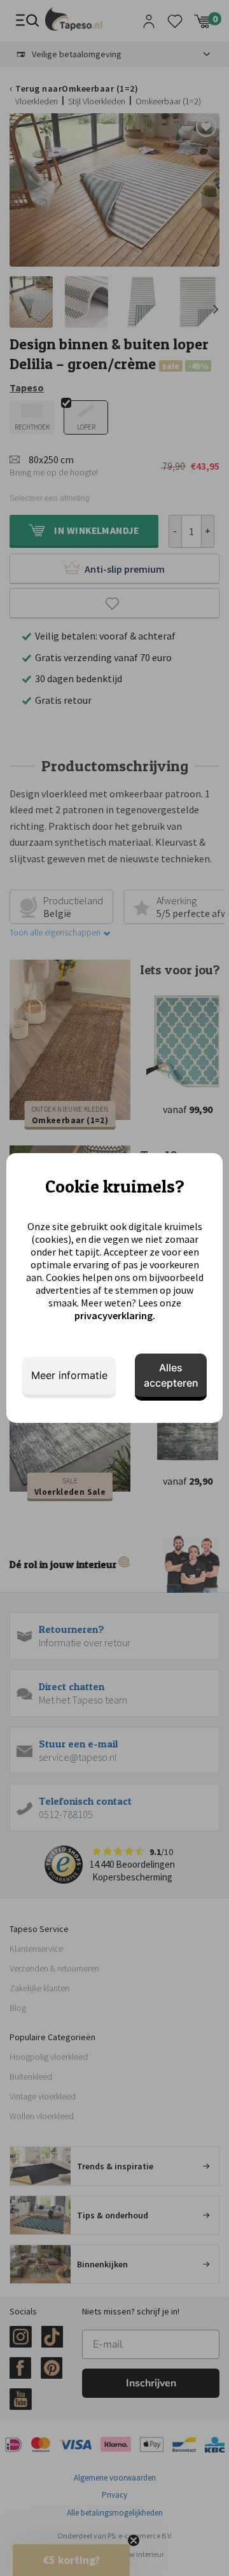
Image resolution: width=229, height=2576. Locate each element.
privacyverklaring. (115, 1315)
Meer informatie (69, 1375)
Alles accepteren (171, 1375)
